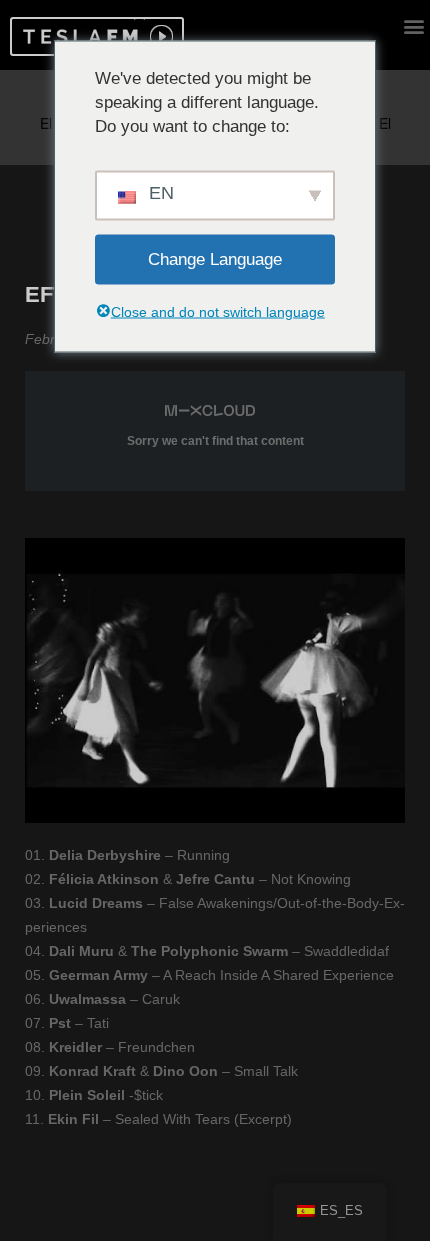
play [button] (159, 36)
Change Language (215, 258)
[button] (77, 36)
